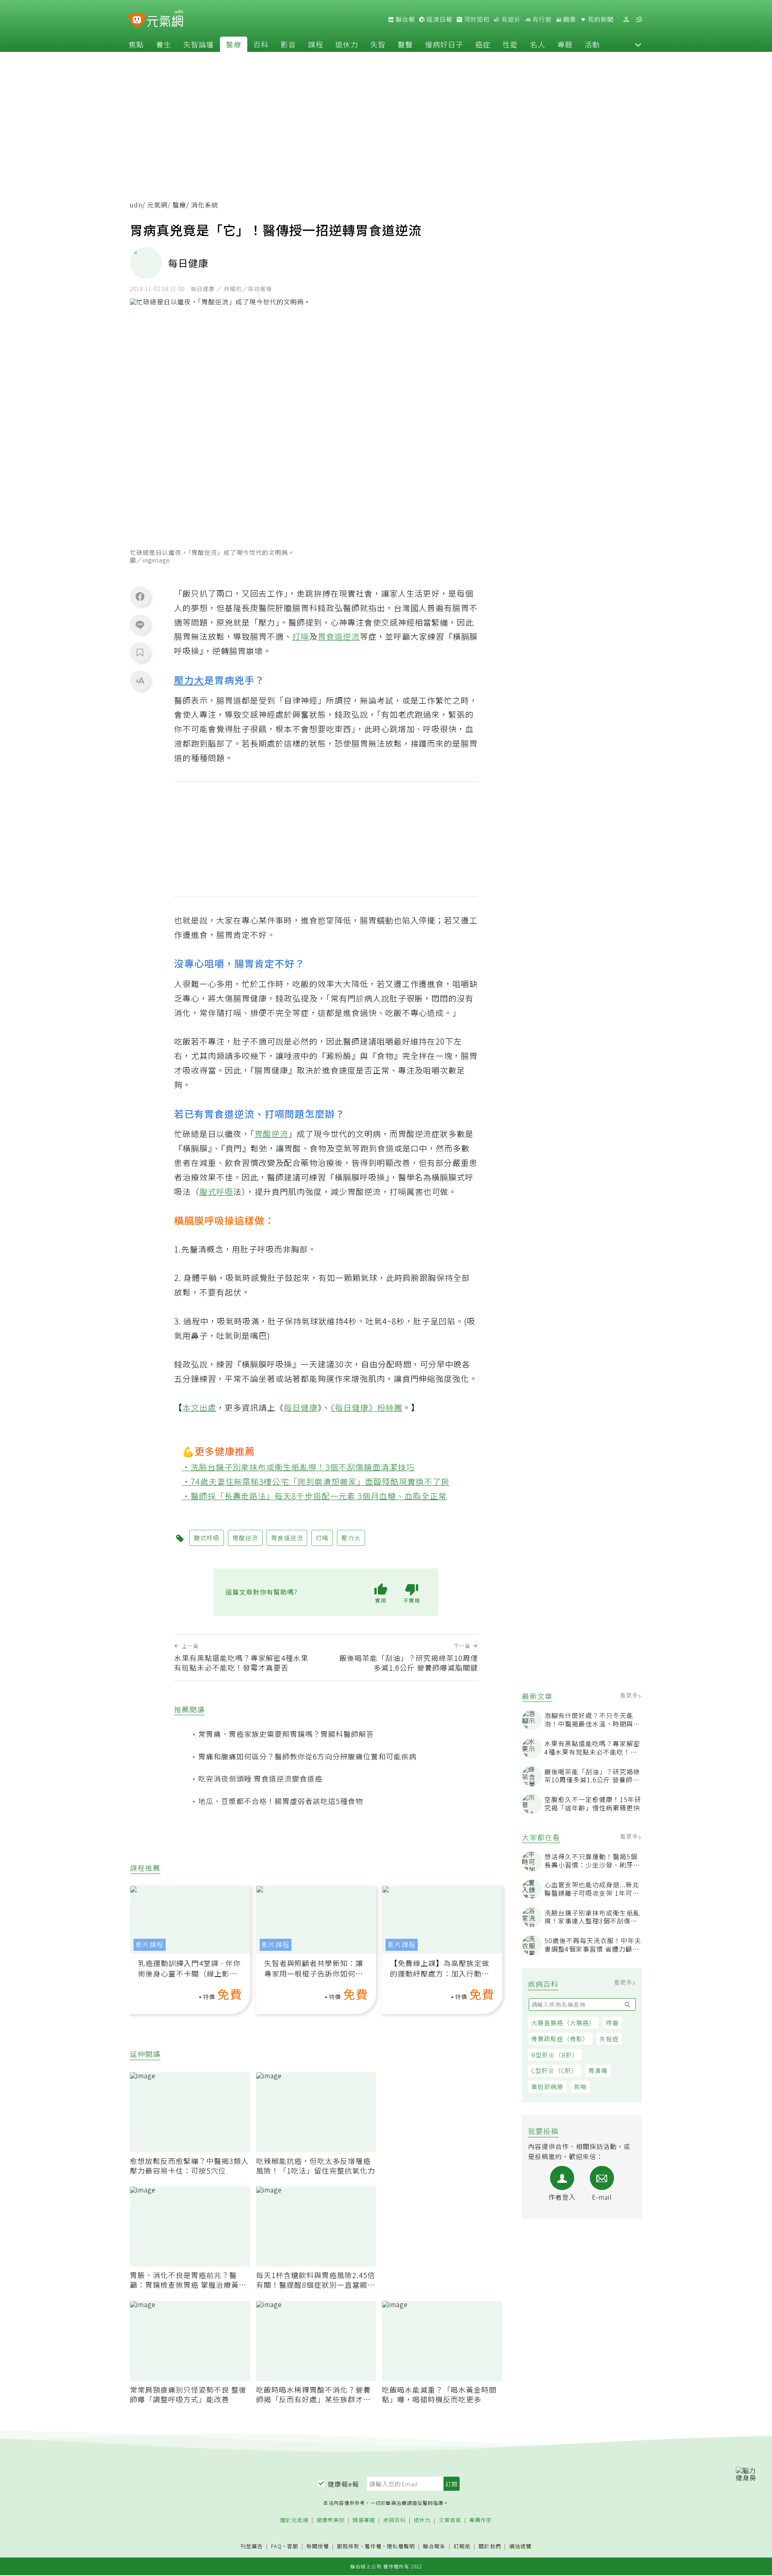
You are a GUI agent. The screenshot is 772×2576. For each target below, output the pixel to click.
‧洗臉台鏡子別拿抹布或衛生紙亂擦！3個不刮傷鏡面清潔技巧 (299, 1467)
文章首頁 (450, 2520)
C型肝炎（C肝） (554, 2071)
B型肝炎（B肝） (555, 2055)
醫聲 (405, 44)
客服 (293, 2546)
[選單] (639, 19)
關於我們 (490, 2546)
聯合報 (404, 19)
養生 (164, 44)
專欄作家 (480, 2520)
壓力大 (189, 680)
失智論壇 (199, 44)
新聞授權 (318, 2546)
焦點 (136, 44)
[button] (638, 44)
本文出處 (199, 1407)
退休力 (347, 44)
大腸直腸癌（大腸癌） (563, 2023)
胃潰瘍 (598, 2071)
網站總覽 (520, 2546)
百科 (261, 44)
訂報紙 (462, 2546)
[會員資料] (626, 19)
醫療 (234, 44)
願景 (569, 19)
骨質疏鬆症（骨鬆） (560, 2039)
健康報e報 (343, 2484)
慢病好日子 (444, 44)
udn (136, 205)
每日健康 (301, 1407)
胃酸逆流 (271, 1134)
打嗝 (301, 636)
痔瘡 (612, 2023)
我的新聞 (600, 19)
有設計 (510, 19)
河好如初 (476, 19)
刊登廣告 (252, 2546)
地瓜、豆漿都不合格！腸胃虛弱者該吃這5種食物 (281, 1801)
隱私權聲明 (401, 2546)
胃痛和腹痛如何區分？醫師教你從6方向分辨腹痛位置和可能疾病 (307, 1756)
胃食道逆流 (339, 636)
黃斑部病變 (547, 2086)
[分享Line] (140, 624)
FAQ (276, 2546)
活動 (592, 44)
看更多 (630, 1695)
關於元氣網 (294, 2520)
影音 (288, 44)
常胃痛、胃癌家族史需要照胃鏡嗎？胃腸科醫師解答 (286, 1734)
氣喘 (580, 2086)
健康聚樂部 (331, 2520)
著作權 (373, 2546)
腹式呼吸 (216, 1192)
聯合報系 (434, 2546)
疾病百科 (394, 2520)
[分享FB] (140, 596)
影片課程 (150, 1945)
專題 (565, 44)
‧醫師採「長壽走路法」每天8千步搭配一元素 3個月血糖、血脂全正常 (315, 1496)
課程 (316, 44)
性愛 (510, 44)
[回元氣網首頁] (165, 19)
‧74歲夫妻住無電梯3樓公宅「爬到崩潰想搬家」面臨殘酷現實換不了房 (316, 1481)
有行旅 (541, 19)
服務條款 (348, 2546)
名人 (538, 44)
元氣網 (157, 205)
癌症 (483, 44)
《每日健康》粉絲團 (366, 1407)
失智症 (609, 2039)
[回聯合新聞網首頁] (137, 21)
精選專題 (364, 2520)
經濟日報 (439, 19)
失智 (378, 44)
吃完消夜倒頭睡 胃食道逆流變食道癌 (260, 1778)
